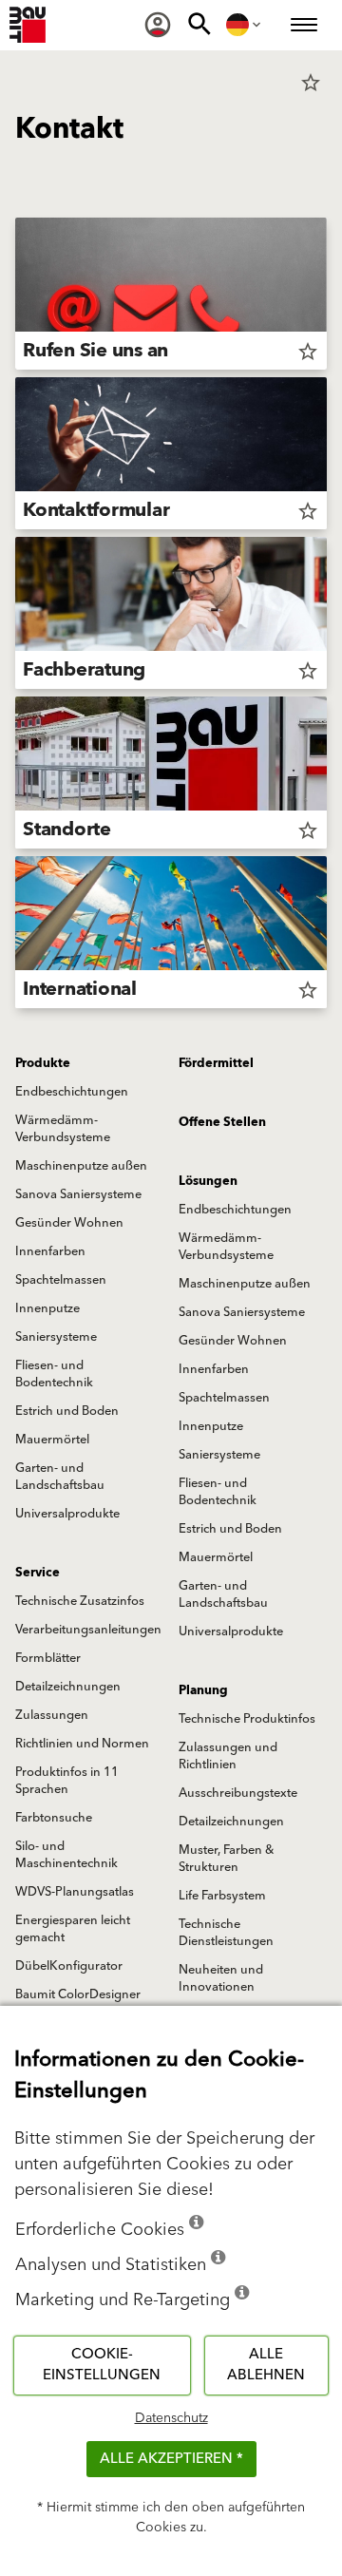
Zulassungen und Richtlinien (228, 1756)
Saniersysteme (56, 1337)
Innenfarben (50, 1251)
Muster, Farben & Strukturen (226, 1859)
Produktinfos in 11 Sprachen (67, 1781)
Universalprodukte (67, 1514)
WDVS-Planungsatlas (75, 1892)
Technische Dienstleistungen (226, 1933)
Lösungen (208, 1181)
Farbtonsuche (54, 1818)
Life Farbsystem (222, 1896)
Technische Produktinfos (247, 1719)
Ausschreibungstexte (238, 1793)
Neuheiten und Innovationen (221, 1978)
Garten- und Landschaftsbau (60, 1477)
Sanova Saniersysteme (78, 1194)
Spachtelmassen (61, 1280)
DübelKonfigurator (69, 1966)
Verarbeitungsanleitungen (88, 1630)
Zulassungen (52, 1715)
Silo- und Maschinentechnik (66, 1855)
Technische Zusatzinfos (80, 1601)
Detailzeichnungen (68, 1687)
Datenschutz (171, 2418)
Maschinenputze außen (81, 1166)
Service (38, 1573)
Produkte (43, 1063)
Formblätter (48, 1658)
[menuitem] (158, 25)
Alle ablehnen (266, 2365)
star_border (311, 83)
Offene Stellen (222, 1122)
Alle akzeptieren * (171, 2459)
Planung (203, 1690)
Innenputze (47, 1308)
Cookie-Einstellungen (102, 2365)
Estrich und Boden (67, 1411)
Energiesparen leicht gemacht (73, 1929)
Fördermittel (216, 1063)
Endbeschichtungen (72, 1092)
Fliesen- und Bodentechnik (54, 1374)
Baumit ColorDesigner (78, 1994)
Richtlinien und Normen (82, 1744)
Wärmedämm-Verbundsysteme (63, 1129)
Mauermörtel (52, 1440)
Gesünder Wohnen (69, 1223)
